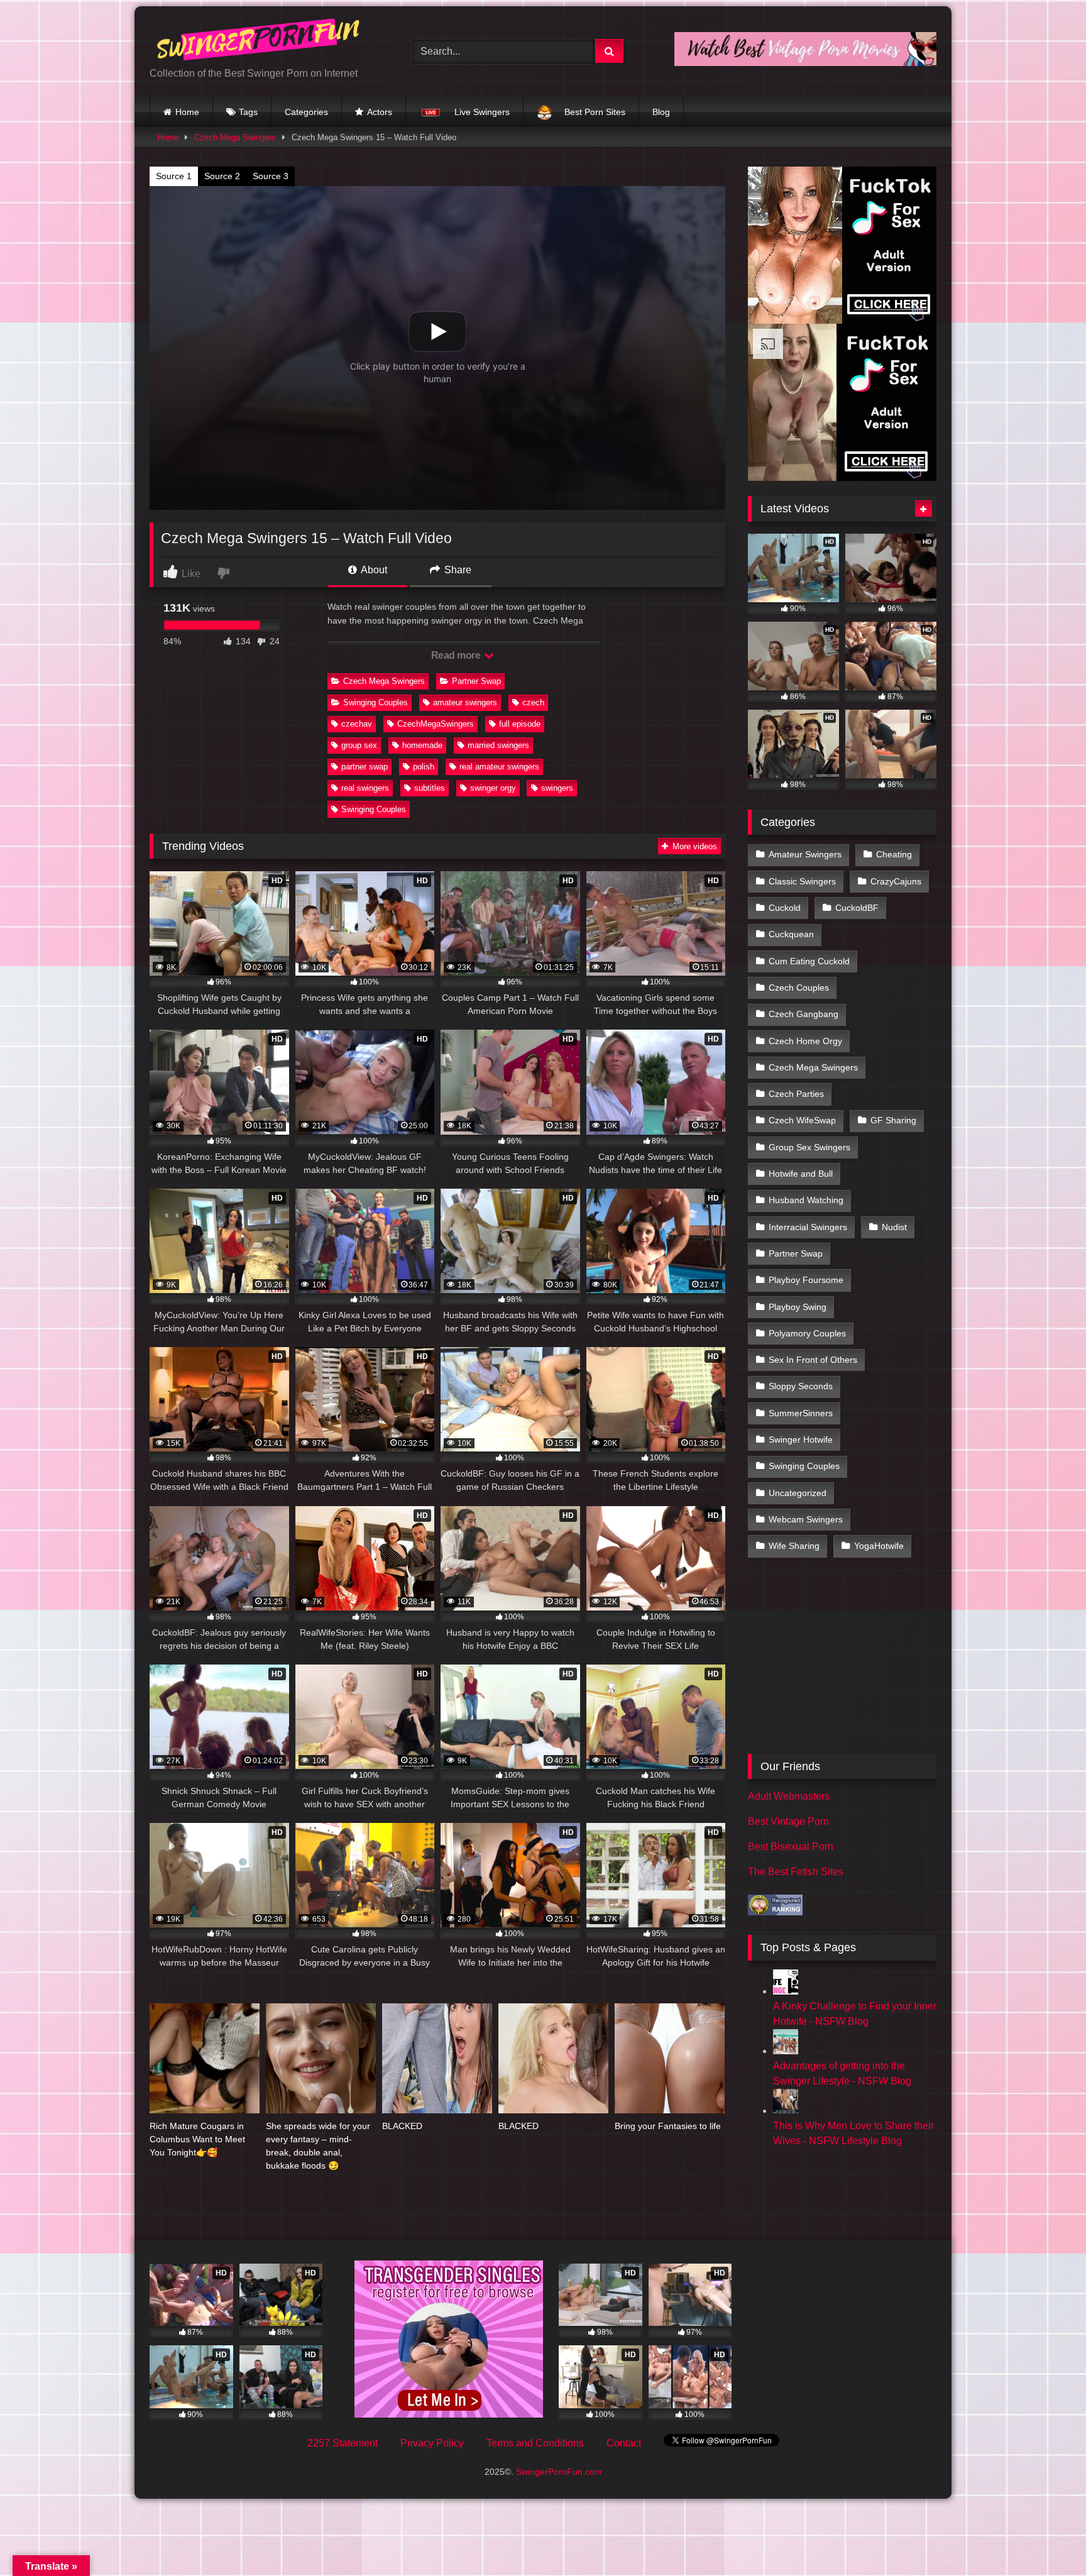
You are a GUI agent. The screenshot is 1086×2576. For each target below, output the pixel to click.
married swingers (498, 745)
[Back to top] (1047, 2539)
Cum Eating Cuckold (809, 961)
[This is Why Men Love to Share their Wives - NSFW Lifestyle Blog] (786, 2111)
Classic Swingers (802, 881)
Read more (457, 655)
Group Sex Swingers (809, 1147)
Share (457, 570)
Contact (624, 2443)
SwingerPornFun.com (559, 2472)
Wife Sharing (794, 1546)
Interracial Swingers (808, 1227)
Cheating (894, 854)
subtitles (430, 788)
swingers (557, 788)
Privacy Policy (432, 2443)
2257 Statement (343, 2443)
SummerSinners (801, 1413)
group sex (359, 745)
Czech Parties (796, 1094)
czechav (357, 724)
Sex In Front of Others (813, 1360)
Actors (380, 112)
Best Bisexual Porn (791, 1847)
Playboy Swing (798, 1307)
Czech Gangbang (804, 1014)
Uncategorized (798, 1493)
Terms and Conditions (535, 2443)
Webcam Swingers (806, 1519)
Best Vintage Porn (788, 1821)
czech (533, 702)
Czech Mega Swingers (235, 137)
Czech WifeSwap (802, 1120)
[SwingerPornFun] (260, 41)
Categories (306, 112)
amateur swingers (465, 702)
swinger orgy (493, 788)
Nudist (894, 1227)
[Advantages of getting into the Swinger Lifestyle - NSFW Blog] (786, 2051)
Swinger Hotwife (801, 1439)
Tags (248, 112)
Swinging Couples (376, 702)
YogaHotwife (879, 1546)
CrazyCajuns (896, 881)
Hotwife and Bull (801, 1174)
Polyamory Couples (807, 1333)
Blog (661, 112)
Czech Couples (799, 988)
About (373, 570)
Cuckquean (791, 934)
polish (424, 767)
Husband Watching (806, 1200)
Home (187, 112)
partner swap (365, 767)
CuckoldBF (857, 908)
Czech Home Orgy (805, 1041)
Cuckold (785, 908)
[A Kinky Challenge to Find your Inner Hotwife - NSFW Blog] (786, 1991)
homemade (422, 745)
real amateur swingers (499, 767)
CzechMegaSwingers (436, 724)
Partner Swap (476, 681)
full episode (520, 724)
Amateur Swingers (805, 854)
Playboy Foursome (806, 1280)
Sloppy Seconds (801, 1386)
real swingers (365, 788)
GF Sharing (893, 1120)
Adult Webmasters (789, 1796)
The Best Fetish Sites (796, 1872)
